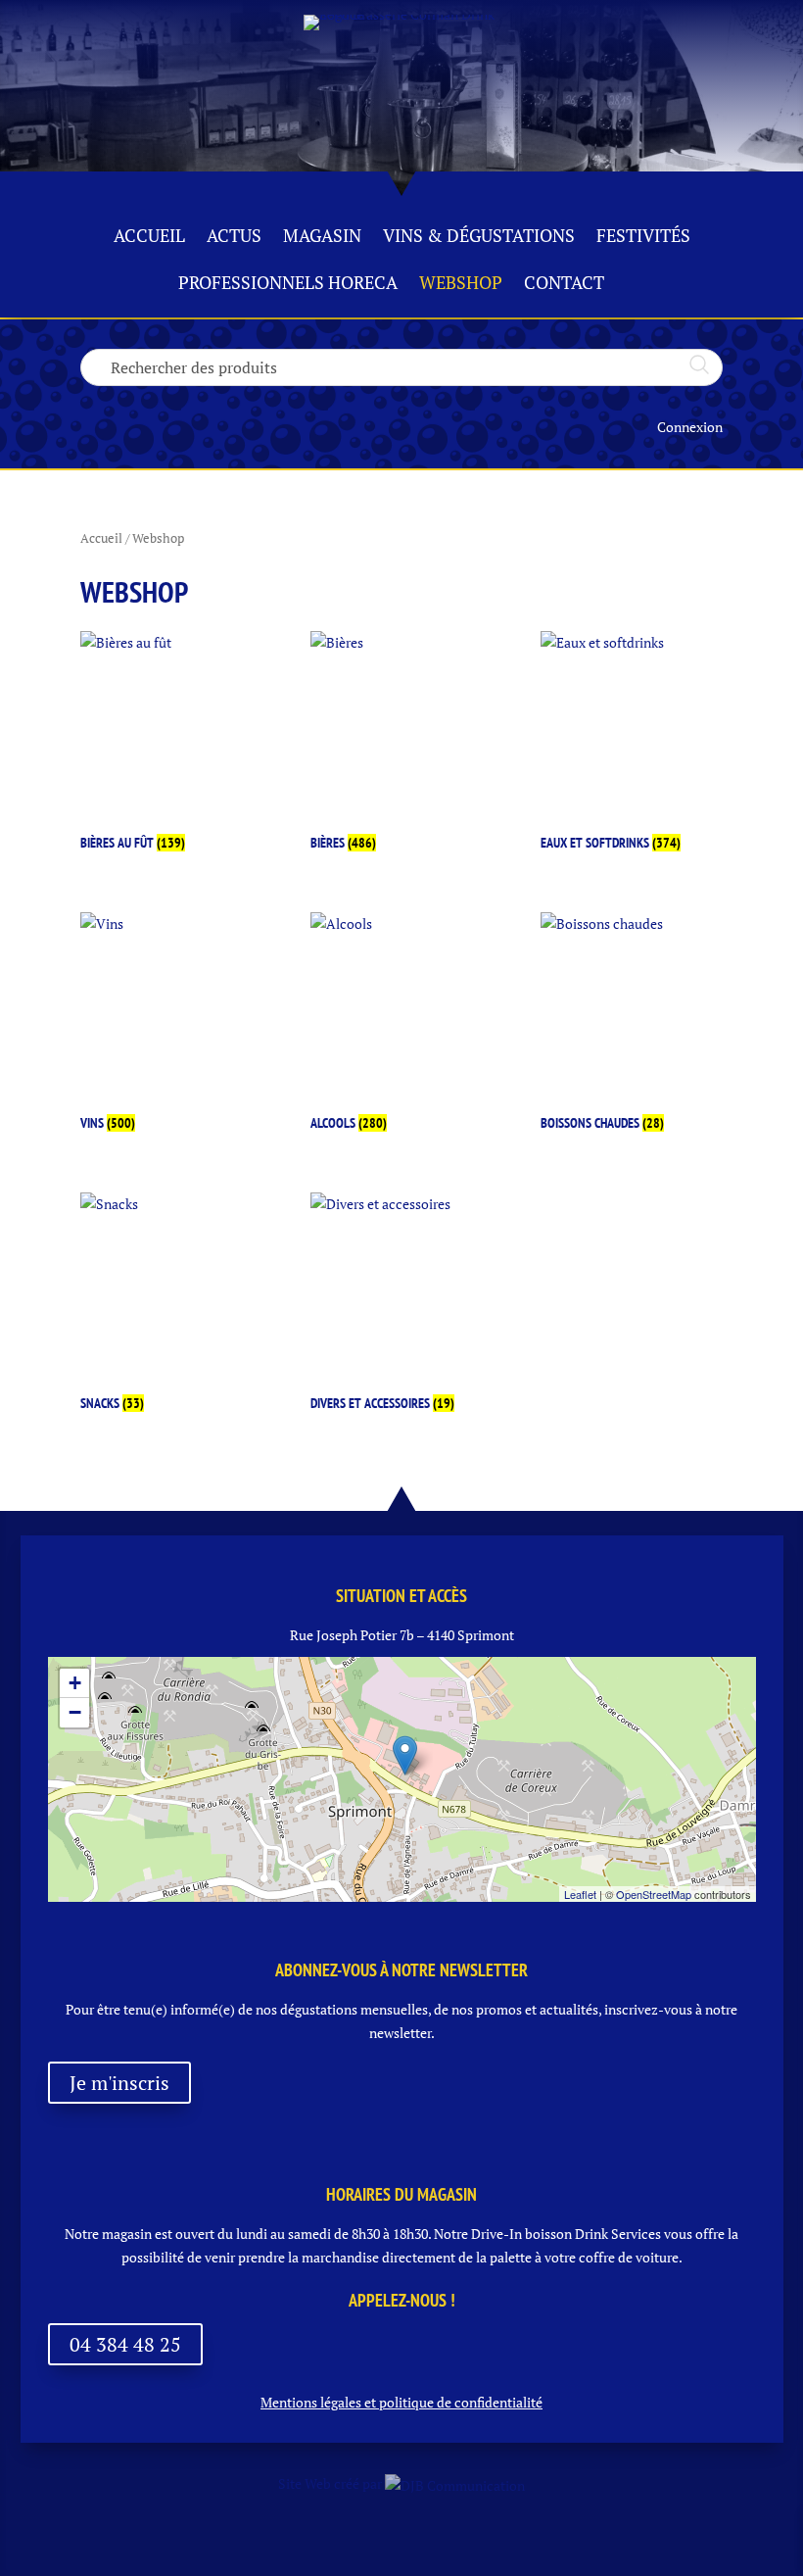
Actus (234, 238)
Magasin (322, 238)
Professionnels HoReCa (288, 285)
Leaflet (580, 1894)
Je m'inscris (119, 2083)
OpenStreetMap (654, 1894)
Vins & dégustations (479, 238)
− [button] (75, 1712)
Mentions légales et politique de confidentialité (401, 2402)
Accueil (149, 238)
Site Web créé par (331, 2483)
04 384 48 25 (125, 2344)
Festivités (643, 238)
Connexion (690, 427)
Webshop (461, 285)
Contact (564, 285)
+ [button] (75, 1683)
